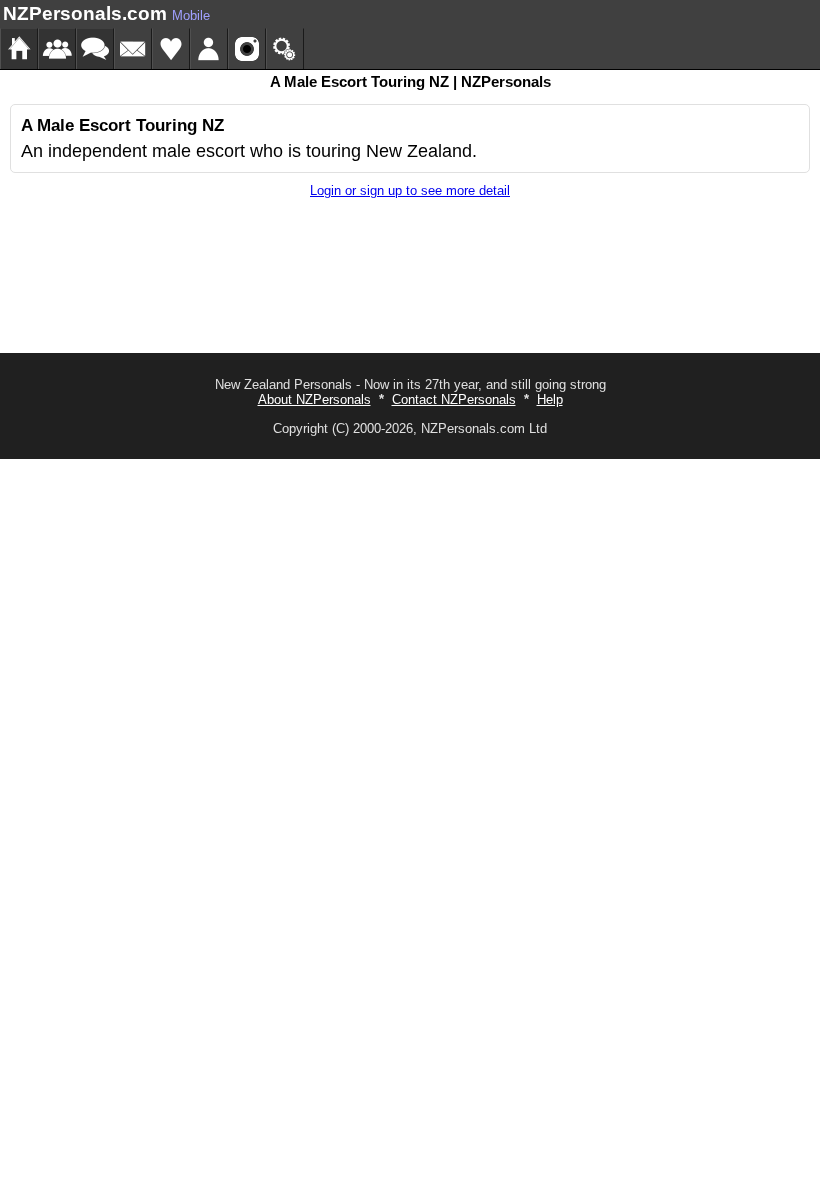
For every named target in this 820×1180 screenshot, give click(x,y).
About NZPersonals (314, 399)
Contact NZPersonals (454, 399)
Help (550, 399)
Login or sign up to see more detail (410, 190)
